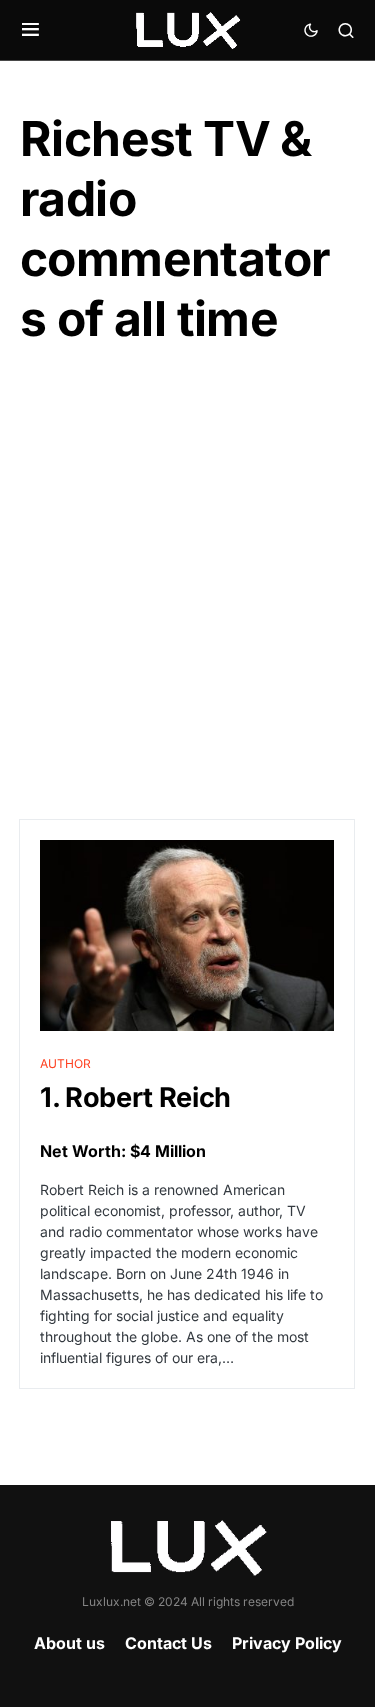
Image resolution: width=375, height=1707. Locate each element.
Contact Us (168, 1643)
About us (69, 1643)
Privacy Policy (287, 1643)
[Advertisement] (187, 584)
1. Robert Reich (135, 1097)
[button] (30, 30)
